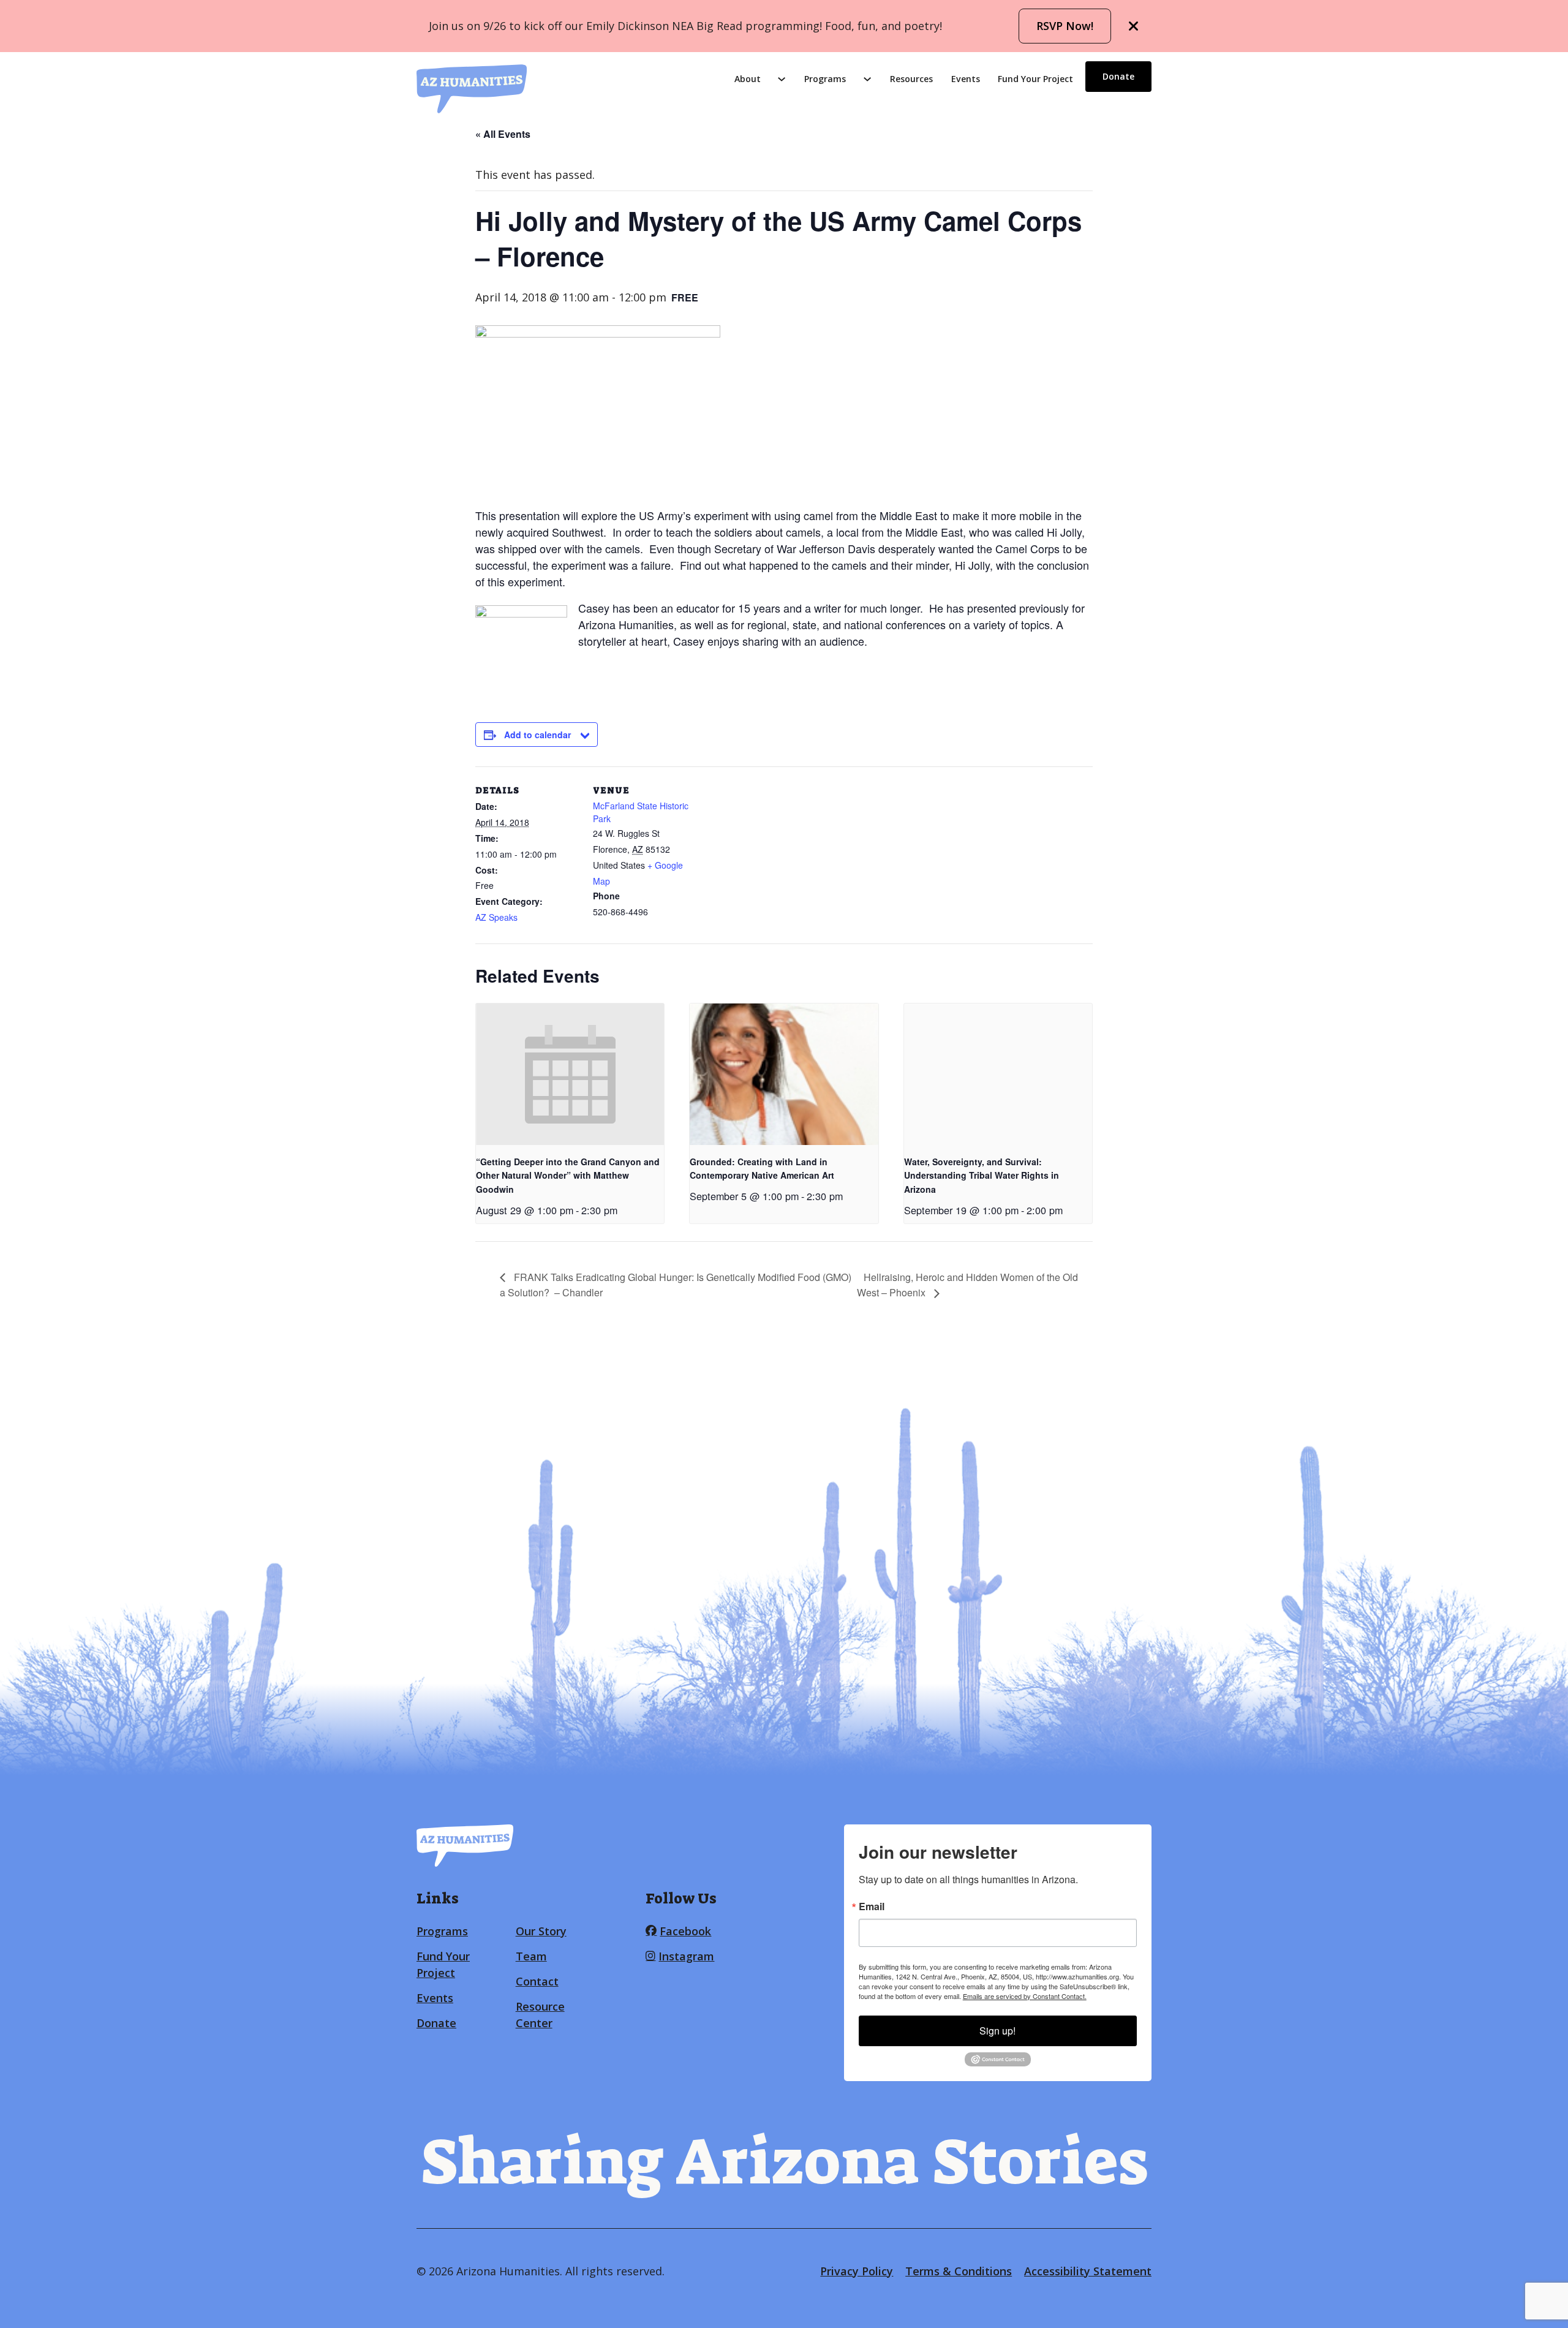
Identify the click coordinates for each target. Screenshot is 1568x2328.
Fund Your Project (1035, 79)
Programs (825, 79)
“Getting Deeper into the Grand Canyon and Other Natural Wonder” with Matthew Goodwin (568, 1175)
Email (872, 1907)
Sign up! (997, 2031)
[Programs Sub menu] (867, 79)
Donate (1118, 76)
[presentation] (570, 1074)
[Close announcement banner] (1134, 26)
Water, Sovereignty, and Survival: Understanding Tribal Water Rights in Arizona (982, 1175)
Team (531, 1956)
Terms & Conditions (959, 2271)
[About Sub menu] (782, 79)
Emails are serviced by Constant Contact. (1025, 1996)
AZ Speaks (496, 917)
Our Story (541, 1931)
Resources (911, 79)
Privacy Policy (857, 2271)
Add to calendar (537, 735)
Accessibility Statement (1088, 2271)
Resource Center (540, 2015)
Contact (537, 1981)
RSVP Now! (1065, 26)
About (748, 79)
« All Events (503, 134)
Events (966, 79)
